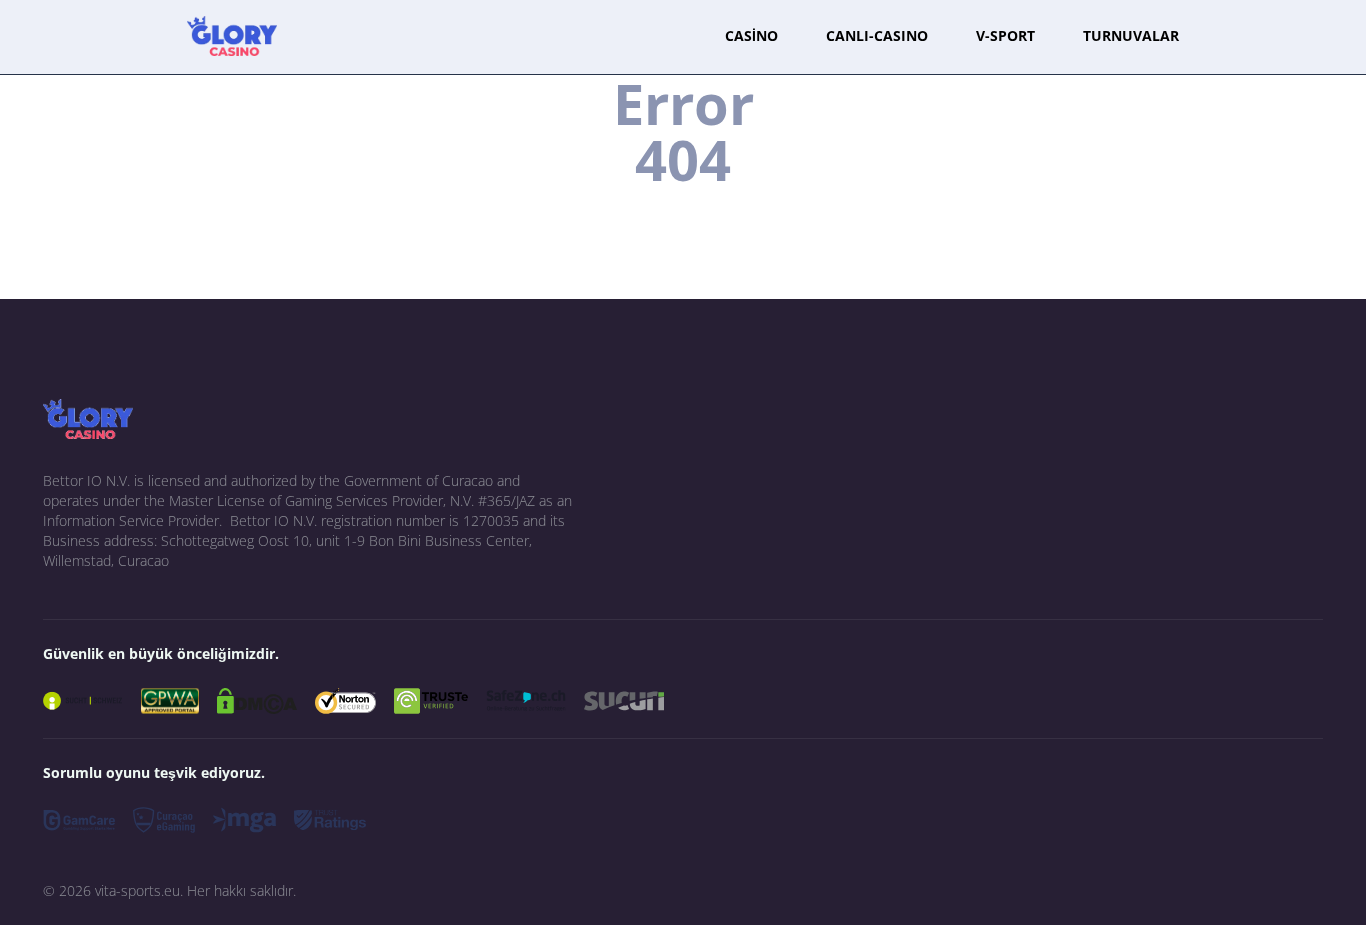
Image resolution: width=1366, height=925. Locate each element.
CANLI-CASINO (877, 35)
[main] (232, 36)
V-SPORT (1005, 35)
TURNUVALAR (1131, 35)
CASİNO (751, 35)
